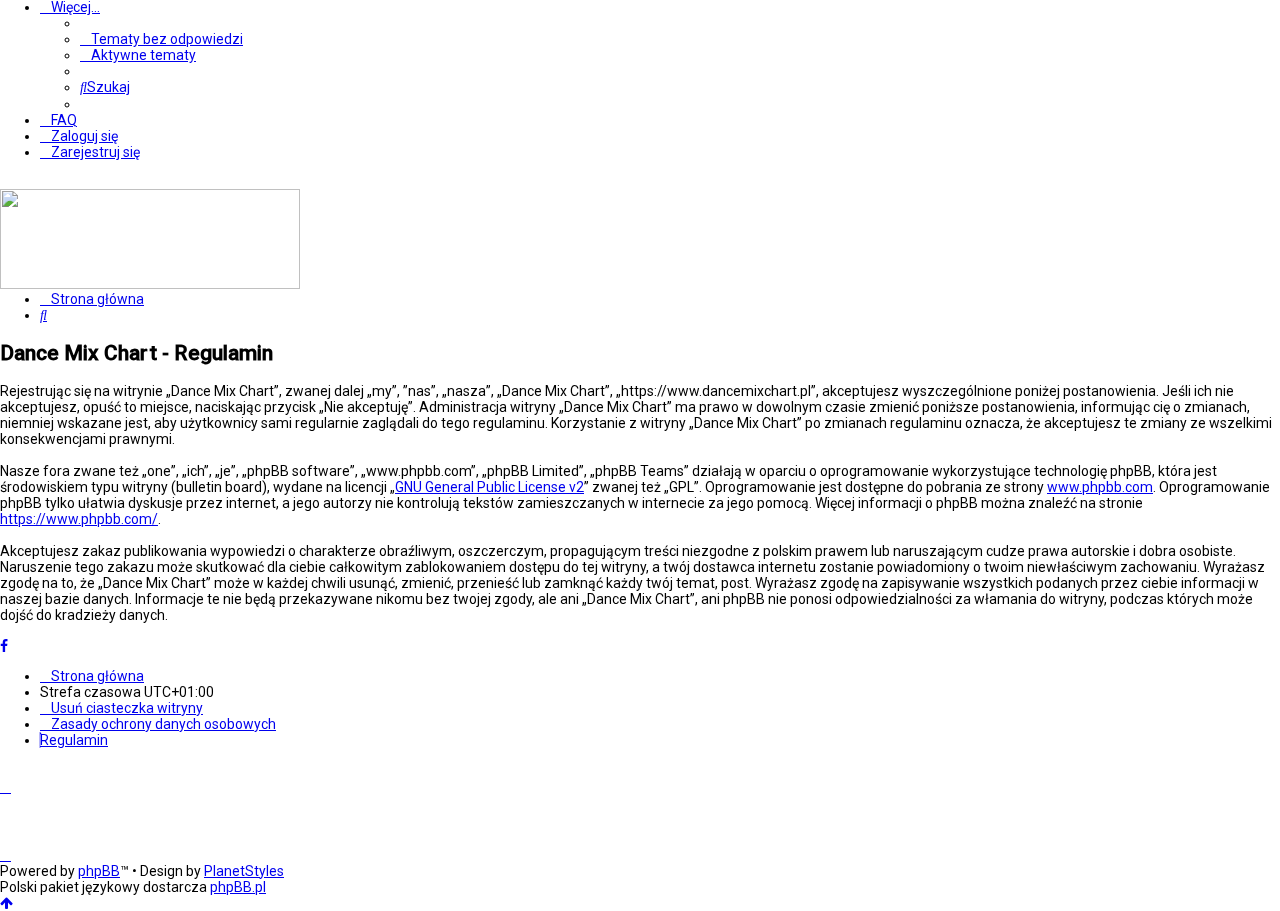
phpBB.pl (238, 887)
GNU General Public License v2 (489, 487)
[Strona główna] (150, 284)
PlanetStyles (244, 871)
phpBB (99, 871)
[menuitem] (161, 39)
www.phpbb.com (1100, 487)
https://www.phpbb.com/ (79, 519)
